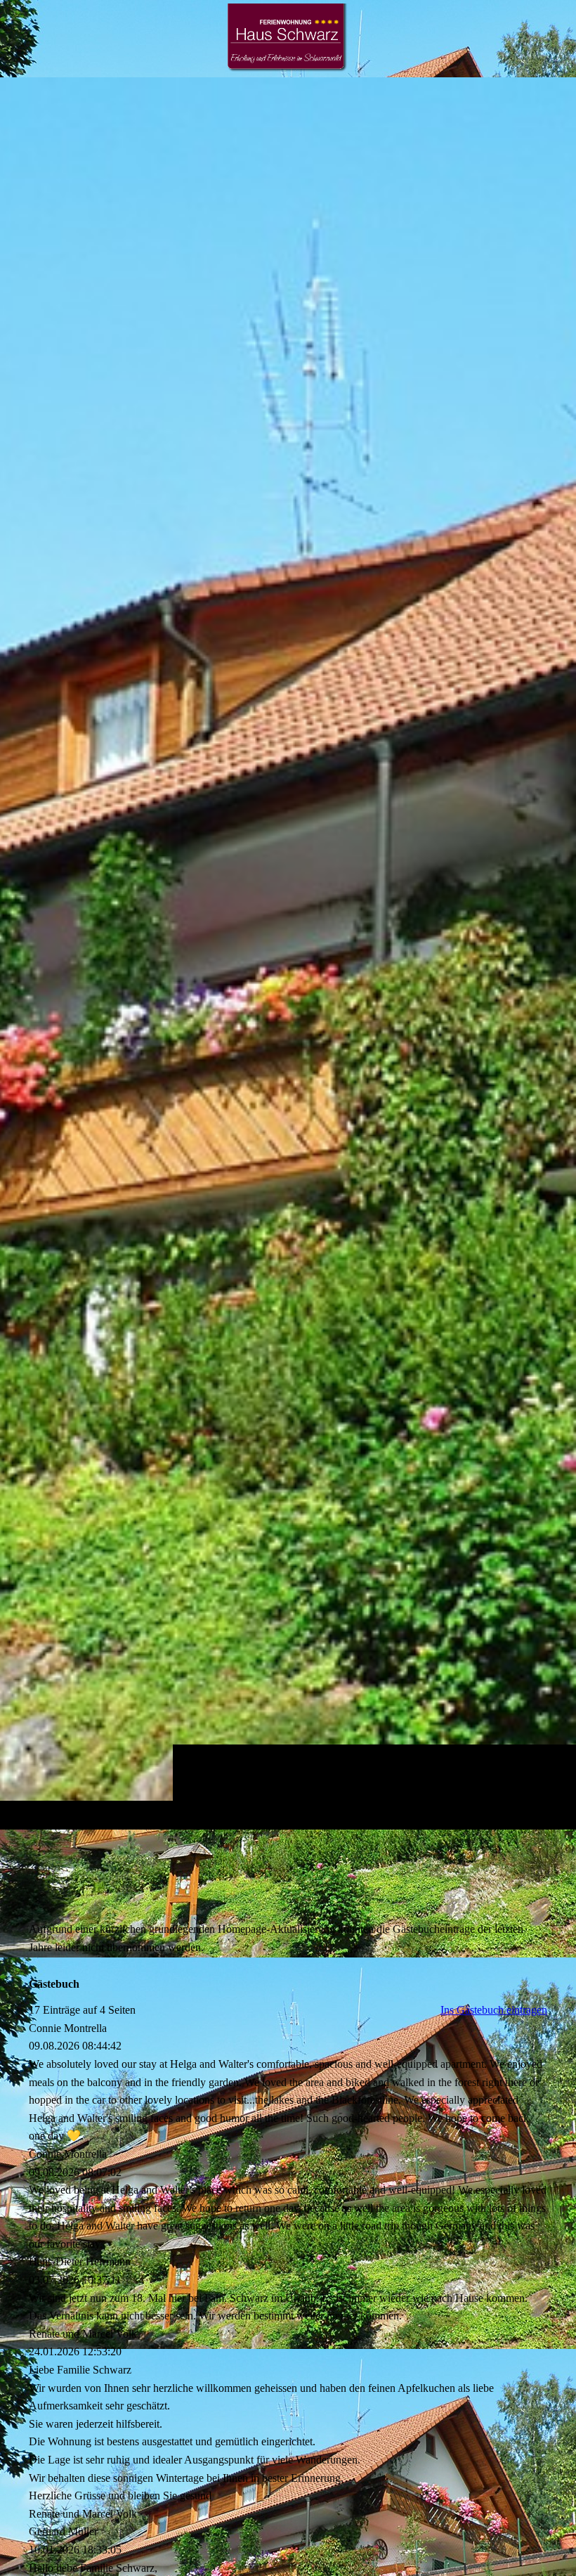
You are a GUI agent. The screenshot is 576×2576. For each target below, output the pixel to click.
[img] (288, 953)
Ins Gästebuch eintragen (494, 2010)
